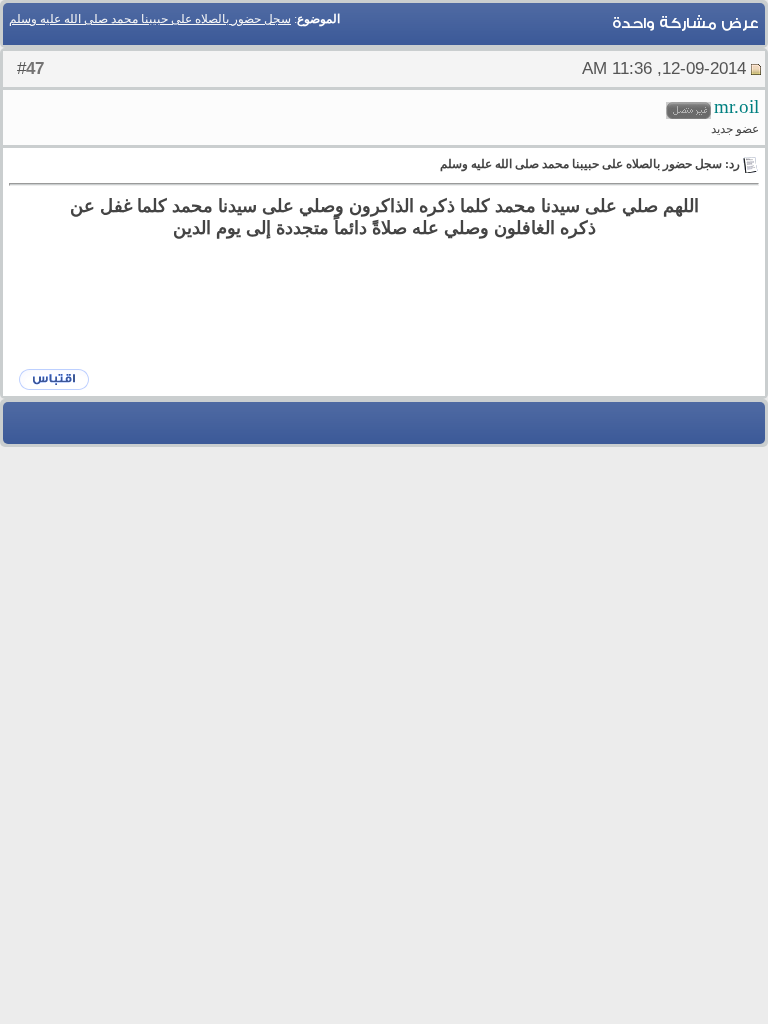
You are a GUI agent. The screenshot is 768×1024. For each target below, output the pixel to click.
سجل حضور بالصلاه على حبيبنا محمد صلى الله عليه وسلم (150, 19)
